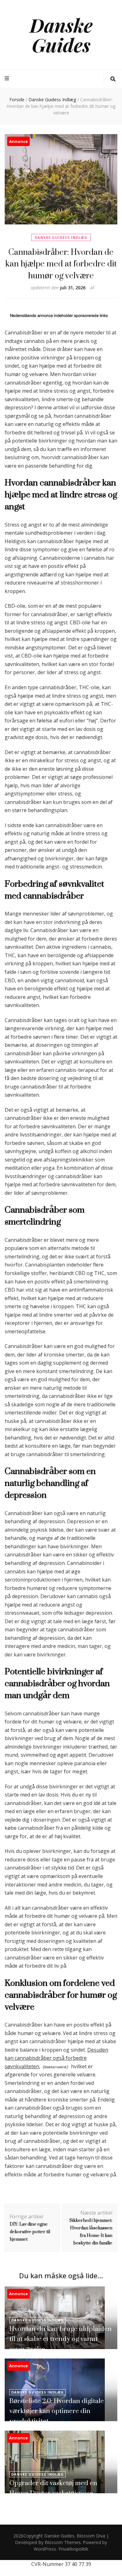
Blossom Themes (63, 2542)
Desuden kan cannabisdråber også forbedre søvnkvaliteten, (56, 2058)
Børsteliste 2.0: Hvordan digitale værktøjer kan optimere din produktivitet (57, 2411)
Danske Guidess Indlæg (61, 237)
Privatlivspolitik (73, 2549)
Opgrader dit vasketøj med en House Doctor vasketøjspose (53, 2488)
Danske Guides (61, 35)
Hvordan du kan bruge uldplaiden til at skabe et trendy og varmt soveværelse (61, 2339)
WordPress (45, 2549)
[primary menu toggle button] (8, 79)
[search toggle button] (113, 79)
